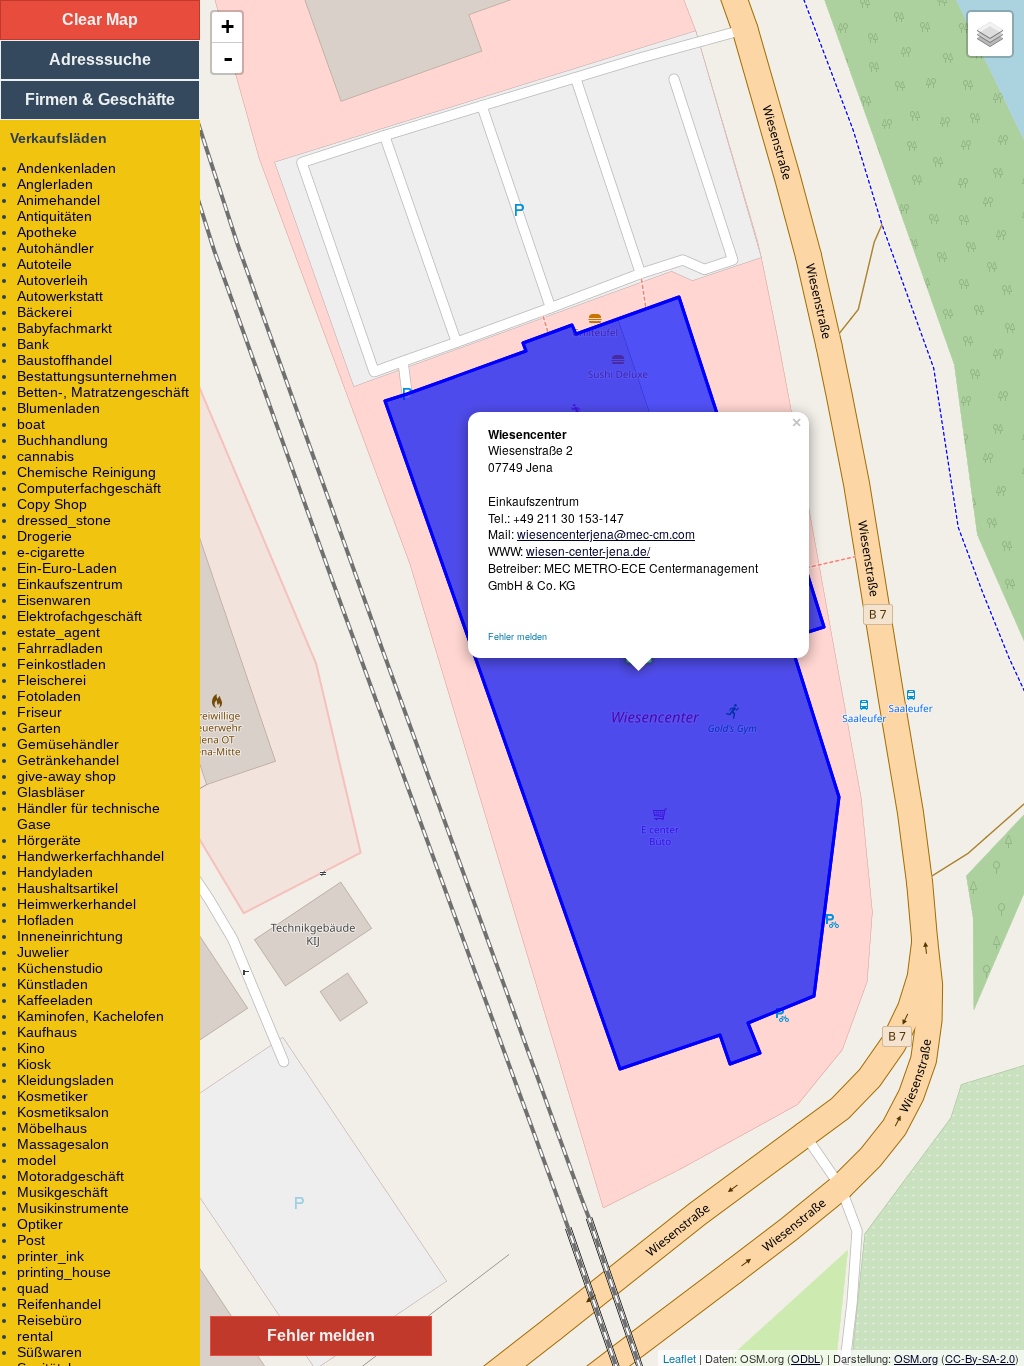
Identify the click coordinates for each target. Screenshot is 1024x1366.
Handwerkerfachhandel (90, 856)
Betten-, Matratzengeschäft (103, 392)
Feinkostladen (61, 664)
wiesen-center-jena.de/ (588, 550)
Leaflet (679, 1358)
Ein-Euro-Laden (67, 568)
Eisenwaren (54, 600)
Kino (31, 1048)
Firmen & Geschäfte (100, 99)
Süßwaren (49, 1352)
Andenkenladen (66, 168)
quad (33, 1288)
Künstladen (52, 984)
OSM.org (916, 1358)
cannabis (45, 456)
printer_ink (50, 1256)
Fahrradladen (60, 648)
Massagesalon (63, 1144)
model (36, 1160)
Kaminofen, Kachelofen (90, 1016)
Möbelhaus (52, 1128)
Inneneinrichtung (70, 936)
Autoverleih (52, 280)
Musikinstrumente (73, 1208)
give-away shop (66, 776)
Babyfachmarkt (64, 328)
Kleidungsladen (65, 1080)
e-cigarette (51, 552)
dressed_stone (64, 520)
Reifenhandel (59, 1304)
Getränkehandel (68, 760)
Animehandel (58, 200)
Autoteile (44, 264)
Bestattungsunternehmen (97, 376)
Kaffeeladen (55, 1000)
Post (31, 1240)
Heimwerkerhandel (76, 904)
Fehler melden (517, 636)
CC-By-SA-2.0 (980, 1358)
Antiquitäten (54, 216)
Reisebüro (49, 1320)
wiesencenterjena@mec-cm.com (606, 533)
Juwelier (43, 952)
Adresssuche (100, 59)
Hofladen (45, 920)
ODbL (805, 1358)
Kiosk (34, 1064)
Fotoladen (49, 696)
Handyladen (55, 872)
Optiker (40, 1224)
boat (31, 424)
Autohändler (55, 248)
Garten (39, 728)
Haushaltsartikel (67, 888)
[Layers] (990, 34)
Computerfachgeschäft (89, 488)
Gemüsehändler (68, 744)
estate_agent (58, 632)
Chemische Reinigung (86, 472)
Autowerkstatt (60, 296)
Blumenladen (58, 408)
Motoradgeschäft (70, 1176)
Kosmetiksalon (63, 1112)
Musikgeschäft (62, 1192)
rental (35, 1336)
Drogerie (44, 536)
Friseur (39, 712)
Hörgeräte (49, 840)
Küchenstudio (60, 968)
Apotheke (47, 232)
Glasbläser (51, 792)
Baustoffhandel (64, 360)
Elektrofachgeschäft (79, 616)
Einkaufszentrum (70, 584)
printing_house (64, 1272)
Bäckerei (44, 312)
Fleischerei (51, 680)
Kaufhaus (47, 1032)
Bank (33, 344)
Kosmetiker (52, 1096)
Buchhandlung (62, 440)
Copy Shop (52, 504)
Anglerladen (55, 184)
